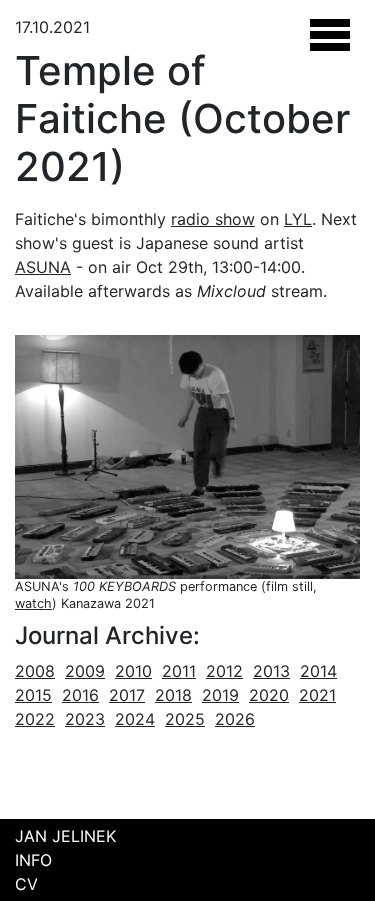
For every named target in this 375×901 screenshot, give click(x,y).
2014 (318, 671)
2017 (127, 695)
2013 (271, 671)
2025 (185, 719)
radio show (213, 219)
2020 (269, 695)
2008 (35, 671)
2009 (85, 671)
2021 (317, 695)
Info (33, 860)
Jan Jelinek (65, 836)
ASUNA (43, 267)
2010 (133, 671)
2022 (35, 719)
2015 (33, 695)
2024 (135, 719)
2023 (85, 719)
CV (26, 884)
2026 (235, 719)
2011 (179, 671)
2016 (80, 695)
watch (33, 603)
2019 (220, 695)
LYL (298, 219)
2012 (224, 671)
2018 (173, 695)
